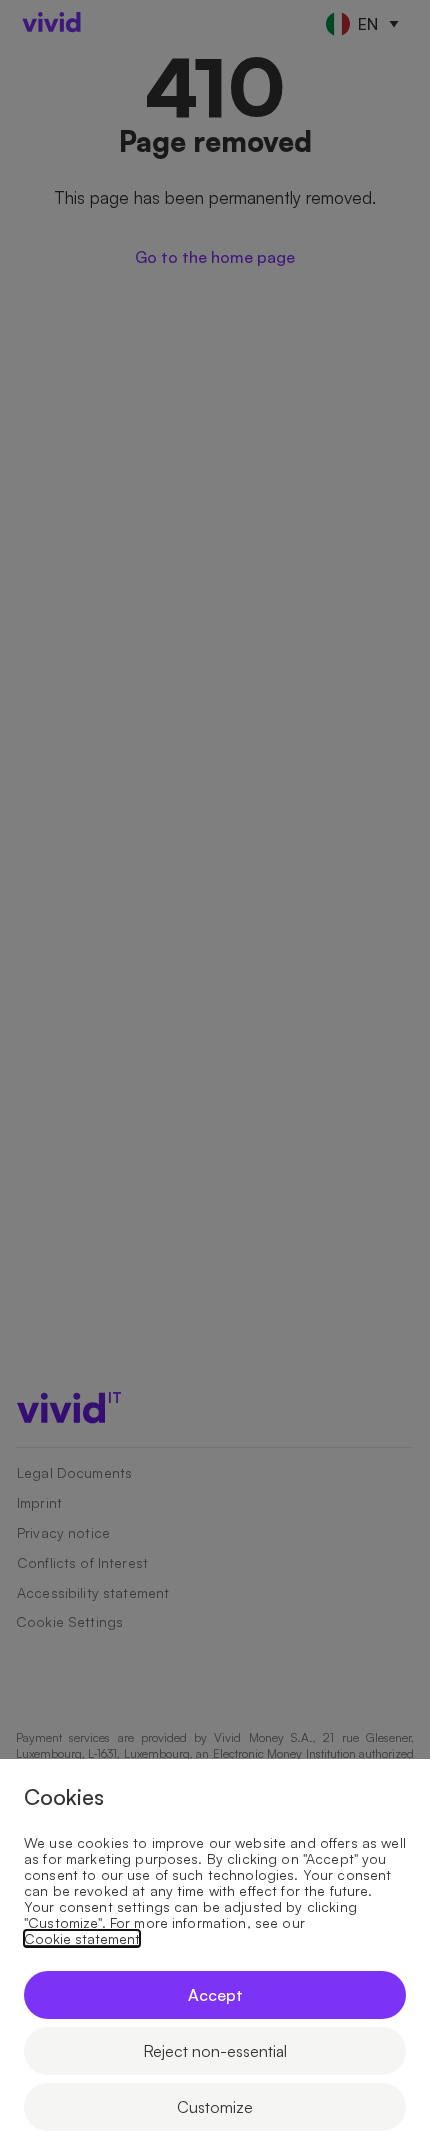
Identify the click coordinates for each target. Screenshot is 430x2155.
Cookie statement (82, 1939)
